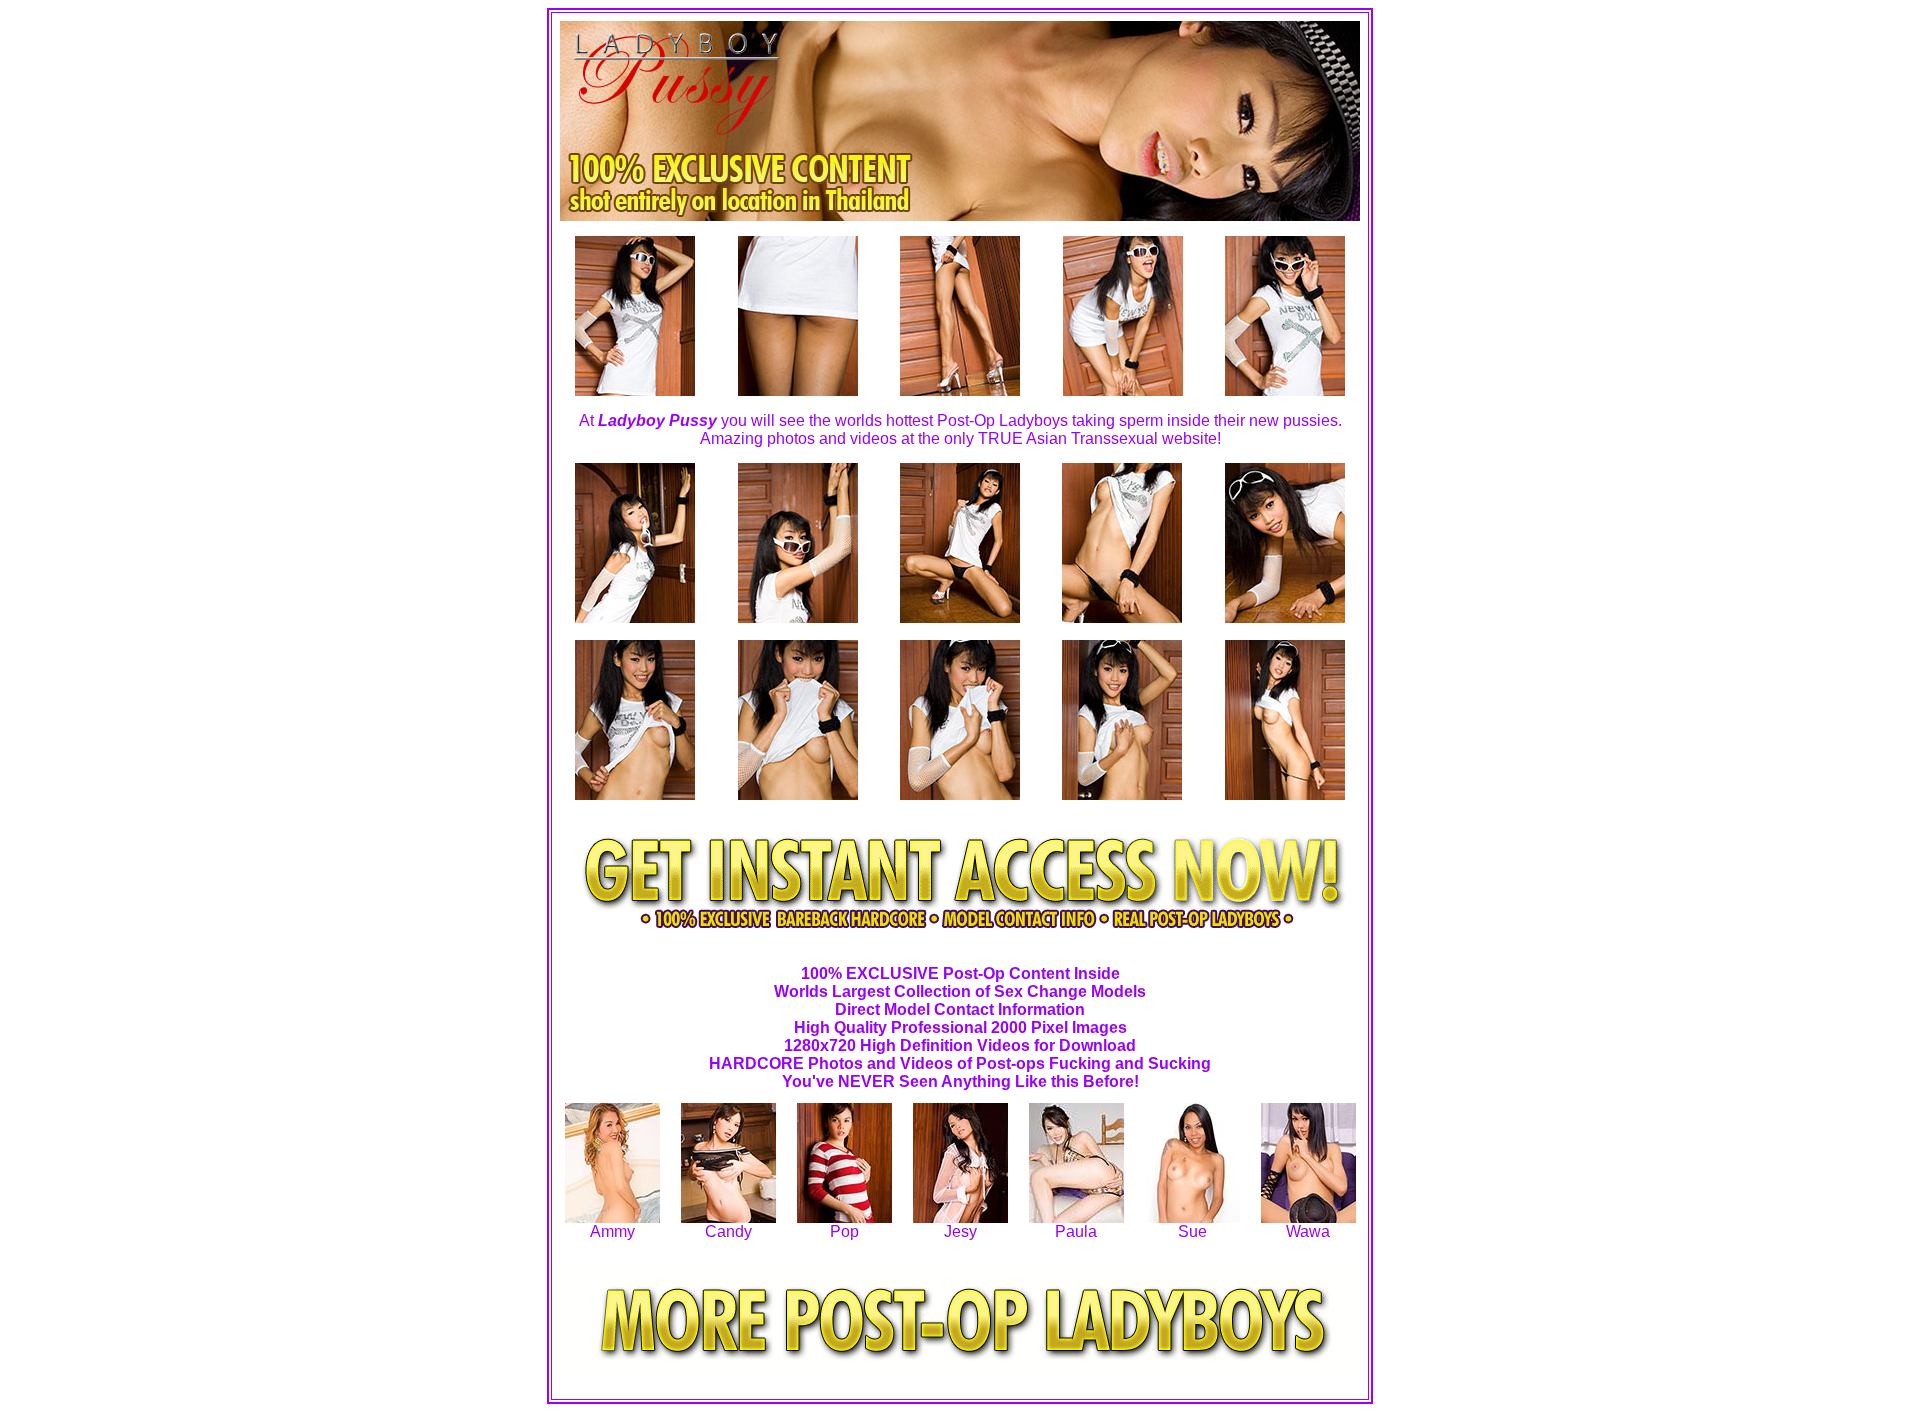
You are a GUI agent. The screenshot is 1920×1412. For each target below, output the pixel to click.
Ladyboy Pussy (657, 420)
